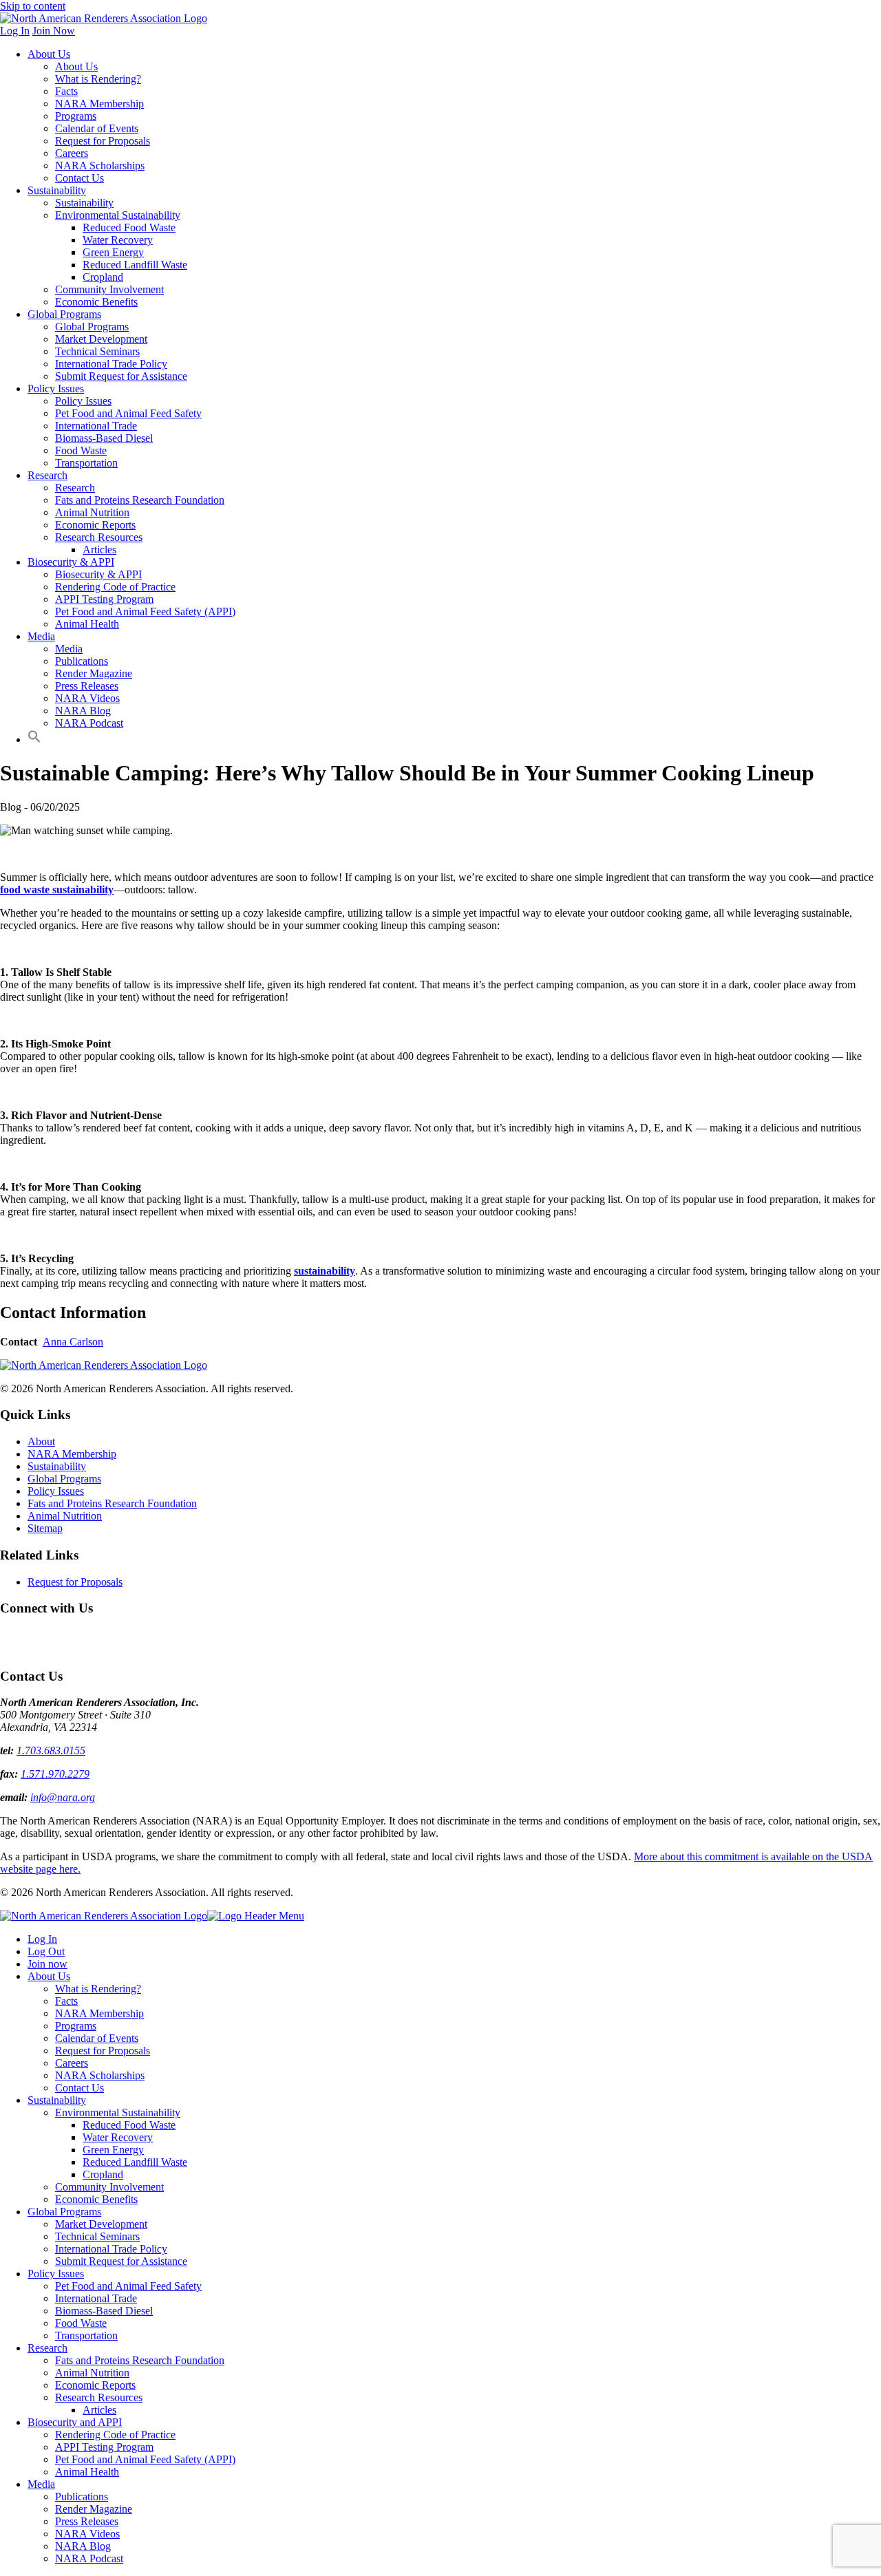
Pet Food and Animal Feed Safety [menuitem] (128, 2286)
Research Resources (99, 537)
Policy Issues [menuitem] (56, 2274)
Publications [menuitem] (82, 2497)
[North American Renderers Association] (104, 1365)
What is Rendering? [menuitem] (98, 1989)
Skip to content (33, 6)
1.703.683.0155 (51, 1750)
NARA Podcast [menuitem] (89, 2558)
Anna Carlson (73, 1342)
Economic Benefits (96, 302)
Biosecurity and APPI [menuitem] (75, 2422)
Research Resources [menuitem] (99, 2397)
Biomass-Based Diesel (104, 438)
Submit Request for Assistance (121, 376)
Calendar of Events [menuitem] (97, 2038)
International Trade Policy (111, 364)
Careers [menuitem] (72, 2063)
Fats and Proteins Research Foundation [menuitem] (140, 2360)
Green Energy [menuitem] (113, 2150)
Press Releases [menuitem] (87, 2521)
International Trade (96, 426)
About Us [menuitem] (49, 1976)
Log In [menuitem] (42, 1939)
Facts (66, 91)
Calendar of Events (97, 128)
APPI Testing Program (104, 599)
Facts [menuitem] (66, 2001)
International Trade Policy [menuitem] (111, 2249)
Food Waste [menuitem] (81, 2323)
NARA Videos (87, 698)
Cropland (103, 277)
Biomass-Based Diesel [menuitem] (104, 2311)
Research (47, 475)
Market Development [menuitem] (101, 2224)
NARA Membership (99, 104)
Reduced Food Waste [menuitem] (129, 2125)
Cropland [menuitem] (103, 2174)
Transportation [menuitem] (86, 2335)
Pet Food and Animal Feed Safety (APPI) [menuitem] (145, 2459)
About (41, 1441)
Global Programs (64, 314)
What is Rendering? (98, 79)
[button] (34, 739)
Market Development (101, 339)
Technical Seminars (97, 351)
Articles (99, 550)
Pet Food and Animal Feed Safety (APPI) (145, 611)
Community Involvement (109, 289)
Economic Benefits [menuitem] (96, 2199)
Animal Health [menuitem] (87, 2472)
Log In (15, 31)
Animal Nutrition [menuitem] (92, 2373)
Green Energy (113, 252)
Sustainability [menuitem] (57, 2100)
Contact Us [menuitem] (79, 2088)
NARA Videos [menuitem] (87, 2534)
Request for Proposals (103, 141)
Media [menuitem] (41, 2484)
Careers (72, 153)
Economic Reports (95, 525)
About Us (49, 54)
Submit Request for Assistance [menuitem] (121, 2261)
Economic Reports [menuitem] (95, 2385)
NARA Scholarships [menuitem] (100, 2075)
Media (41, 636)
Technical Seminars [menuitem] (97, 2236)
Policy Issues (56, 388)
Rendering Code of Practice (115, 587)
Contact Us (79, 178)
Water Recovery (118, 240)
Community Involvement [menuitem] (109, 2187)
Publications (82, 661)
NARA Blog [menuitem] (83, 2546)
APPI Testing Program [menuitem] (104, 2447)
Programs (76, 116)
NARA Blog (83, 711)
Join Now (54, 31)
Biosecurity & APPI (71, 562)
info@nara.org (63, 1797)
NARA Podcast (89, 723)
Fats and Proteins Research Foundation (140, 500)
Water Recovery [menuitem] (118, 2137)
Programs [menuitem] (76, 2026)
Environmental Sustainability (118, 215)
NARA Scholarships (100, 166)
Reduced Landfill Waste (135, 265)
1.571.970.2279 (55, 1774)
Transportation (86, 463)
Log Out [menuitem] (46, 1951)
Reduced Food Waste (129, 227)
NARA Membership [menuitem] (99, 2013)
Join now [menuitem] (47, 1964)
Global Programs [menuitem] (64, 2212)
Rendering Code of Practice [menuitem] (115, 2435)
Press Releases (87, 686)
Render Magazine (94, 673)
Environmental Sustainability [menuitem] (118, 2112)
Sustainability (57, 190)
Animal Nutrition (92, 512)
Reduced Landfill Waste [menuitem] (135, 2162)
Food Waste (81, 450)
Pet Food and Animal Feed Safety (128, 413)
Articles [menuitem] (99, 2410)
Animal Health (87, 624)
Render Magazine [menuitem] (94, 2509)
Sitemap (45, 1528)
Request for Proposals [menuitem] (103, 2051)
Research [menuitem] (47, 2348)
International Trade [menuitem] (96, 2298)
